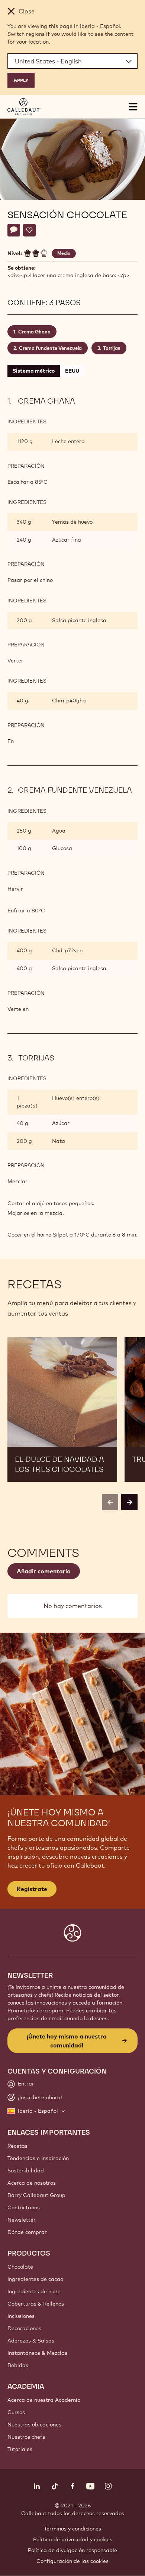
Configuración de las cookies (72, 2561)
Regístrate (32, 1889)
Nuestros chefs (26, 2437)
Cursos (16, 2412)
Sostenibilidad (26, 2171)
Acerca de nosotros (32, 2183)
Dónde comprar (27, 2232)
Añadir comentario (44, 1571)
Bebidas (18, 2365)
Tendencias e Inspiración (38, 2158)
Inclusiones (21, 2316)
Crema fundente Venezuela (50, 348)
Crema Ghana (34, 332)
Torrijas (112, 348)
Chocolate (20, 2267)
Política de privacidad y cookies (73, 2539)
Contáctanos (24, 2207)
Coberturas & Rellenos (36, 2304)
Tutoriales (20, 2449)
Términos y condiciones (72, 2529)
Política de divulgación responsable (72, 2550)
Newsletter (22, 2220)
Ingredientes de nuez (34, 2291)
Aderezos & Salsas (31, 2341)
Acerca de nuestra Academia (44, 2400)
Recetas (17, 2146)
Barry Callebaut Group (36, 2195)
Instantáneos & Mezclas (37, 2353)
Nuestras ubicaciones (34, 2425)
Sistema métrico (34, 371)
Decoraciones (24, 2328)
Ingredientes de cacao (35, 2279)
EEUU (72, 371)
